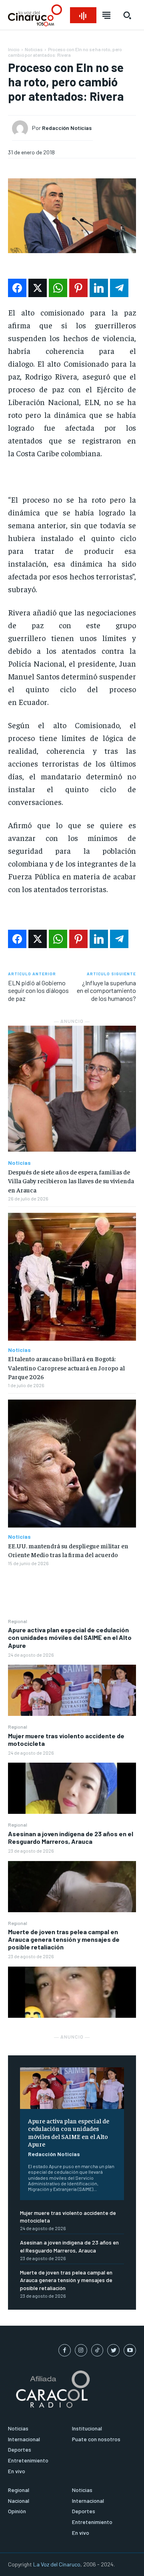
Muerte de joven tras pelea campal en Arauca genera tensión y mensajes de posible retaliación (64, 1939)
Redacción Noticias (54, 2154)
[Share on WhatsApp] (58, 288)
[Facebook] (65, 2350)
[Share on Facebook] (17, 288)
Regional (18, 1621)
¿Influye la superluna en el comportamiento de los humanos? (106, 990)
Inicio (14, 49)
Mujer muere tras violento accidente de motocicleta (66, 1739)
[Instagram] (81, 2350)
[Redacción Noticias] (22, 128)
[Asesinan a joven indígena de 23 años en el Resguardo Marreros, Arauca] (72, 1887)
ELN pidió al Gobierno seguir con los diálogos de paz (38, 990)
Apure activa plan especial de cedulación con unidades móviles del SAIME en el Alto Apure (70, 1637)
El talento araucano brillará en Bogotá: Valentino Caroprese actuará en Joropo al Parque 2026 (66, 1367)
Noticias (34, 49)
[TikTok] (97, 2350)
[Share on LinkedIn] (99, 288)
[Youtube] (130, 2350)
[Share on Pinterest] (78, 288)
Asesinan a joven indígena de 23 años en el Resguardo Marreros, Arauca (71, 1837)
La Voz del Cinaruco (57, 2564)
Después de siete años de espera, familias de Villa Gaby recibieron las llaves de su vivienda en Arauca (71, 1181)
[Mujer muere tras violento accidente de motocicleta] (72, 1788)
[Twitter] (113, 2350)
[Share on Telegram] (119, 288)
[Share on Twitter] (38, 288)
